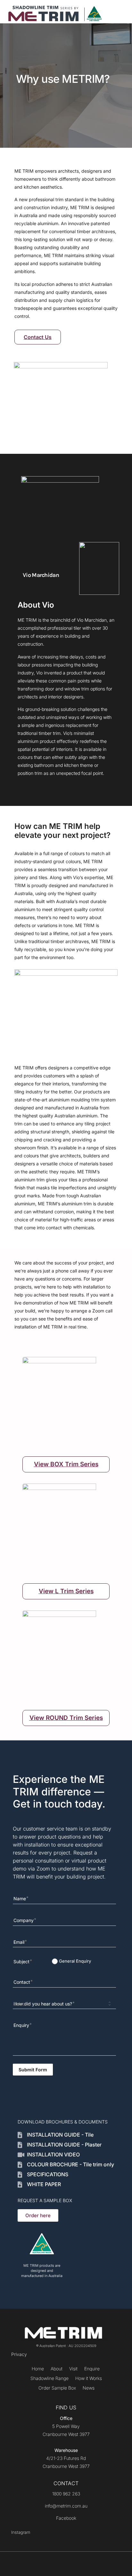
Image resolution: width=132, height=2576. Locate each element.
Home (38, 2369)
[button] (116, 12)
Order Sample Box (57, 2388)
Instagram (21, 2532)
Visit (73, 2369)
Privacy (19, 2354)
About (57, 2369)
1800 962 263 (66, 2494)
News (89, 2388)
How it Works (89, 2378)
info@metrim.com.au (66, 2506)
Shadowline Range (50, 2378)
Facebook (66, 2518)
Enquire (92, 2369)
